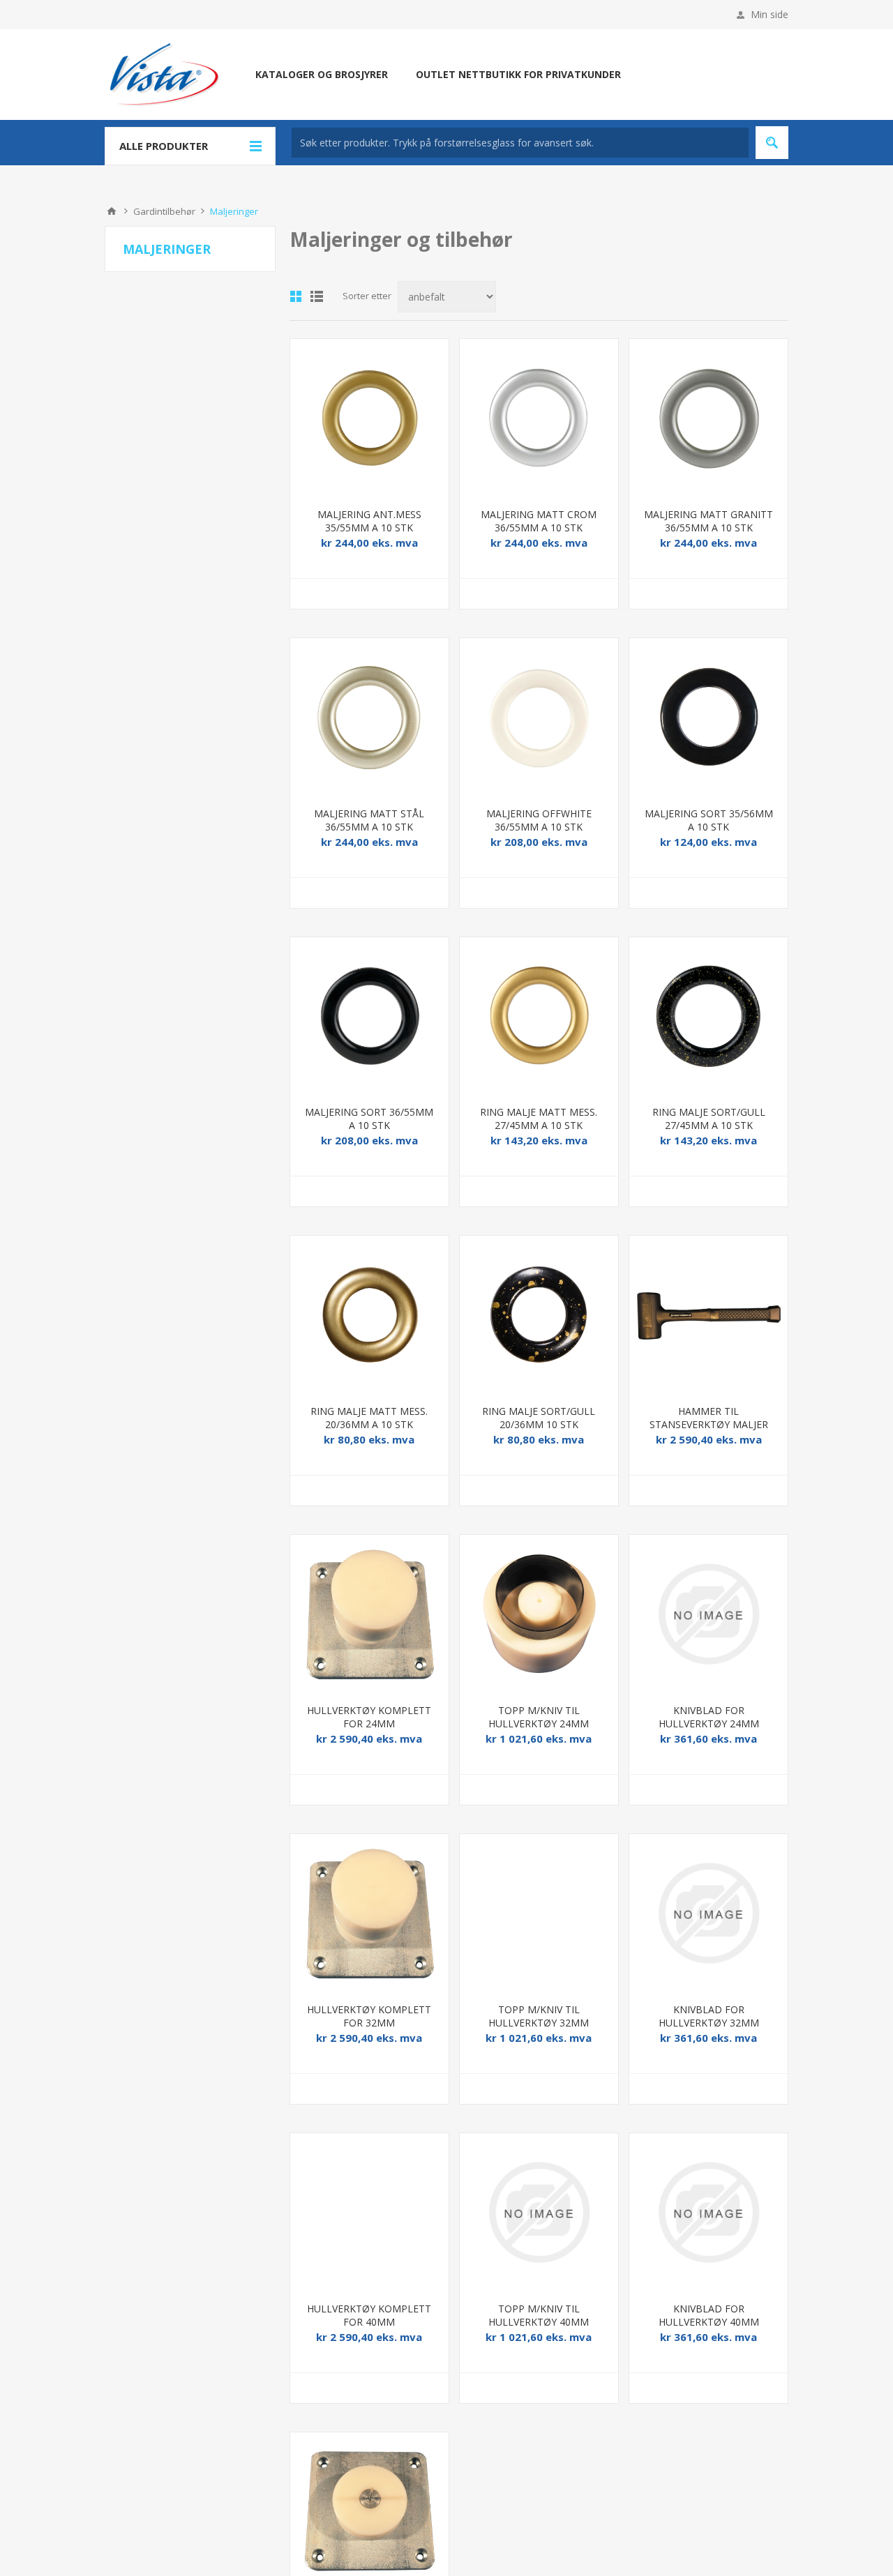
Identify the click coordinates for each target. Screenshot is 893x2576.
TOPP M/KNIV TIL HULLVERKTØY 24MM (539, 1717)
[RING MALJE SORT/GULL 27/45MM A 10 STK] (708, 1016)
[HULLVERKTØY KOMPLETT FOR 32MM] (369, 1913)
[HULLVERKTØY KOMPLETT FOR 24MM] (369, 1614)
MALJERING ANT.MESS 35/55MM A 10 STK (369, 521)
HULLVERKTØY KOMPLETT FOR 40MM (369, 2315)
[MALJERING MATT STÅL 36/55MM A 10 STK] (369, 717)
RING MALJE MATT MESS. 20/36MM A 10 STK (369, 1418)
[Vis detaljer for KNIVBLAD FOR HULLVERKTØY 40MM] (708, 2212)
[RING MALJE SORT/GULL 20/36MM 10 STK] (539, 1315)
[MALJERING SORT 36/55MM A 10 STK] (369, 1016)
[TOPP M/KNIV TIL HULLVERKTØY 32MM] (539, 1913)
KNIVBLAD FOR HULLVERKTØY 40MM (709, 2315)
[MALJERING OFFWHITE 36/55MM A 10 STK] (539, 717)
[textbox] (520, 143)
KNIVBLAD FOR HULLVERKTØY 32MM (709, 2016)
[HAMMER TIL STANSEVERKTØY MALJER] (708, 1315)
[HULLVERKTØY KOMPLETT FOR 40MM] (369, 2212)
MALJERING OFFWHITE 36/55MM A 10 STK (539, 820)
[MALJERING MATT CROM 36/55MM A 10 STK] (539, 418)
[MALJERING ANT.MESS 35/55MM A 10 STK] (369, 418)
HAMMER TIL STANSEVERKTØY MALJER (709, 1418)
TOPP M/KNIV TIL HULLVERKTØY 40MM (539, 2315)
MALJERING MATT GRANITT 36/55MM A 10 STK (708, 521)
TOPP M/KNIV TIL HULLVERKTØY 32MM (539, 2016)
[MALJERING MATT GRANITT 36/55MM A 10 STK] (708, 418)
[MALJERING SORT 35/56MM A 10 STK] (708, 717)
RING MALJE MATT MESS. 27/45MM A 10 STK (539, 1119)
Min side (770, 14)
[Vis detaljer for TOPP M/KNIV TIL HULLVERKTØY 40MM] (539, 2212)
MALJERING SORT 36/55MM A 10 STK (369, 1119)
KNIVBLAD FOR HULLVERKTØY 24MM (709, 1717)
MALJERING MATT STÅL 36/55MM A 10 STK (369, 820)
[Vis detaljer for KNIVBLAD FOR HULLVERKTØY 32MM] (708, 1913)
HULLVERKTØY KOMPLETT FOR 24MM (369, 1717)
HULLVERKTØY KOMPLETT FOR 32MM (369, 2016)
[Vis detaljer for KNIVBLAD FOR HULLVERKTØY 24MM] (708, 1614)
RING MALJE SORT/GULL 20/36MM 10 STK (539, 1418)
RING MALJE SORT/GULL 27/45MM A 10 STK (709, 1119)
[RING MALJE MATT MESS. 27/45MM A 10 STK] (539, 1016)
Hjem (112, 211)
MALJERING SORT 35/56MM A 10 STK (709, 820)
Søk (772, 143)
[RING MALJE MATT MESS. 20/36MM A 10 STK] (369, 1315)
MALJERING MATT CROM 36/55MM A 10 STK (539, 521)
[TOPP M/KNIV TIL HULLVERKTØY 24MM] (539, 1614)
